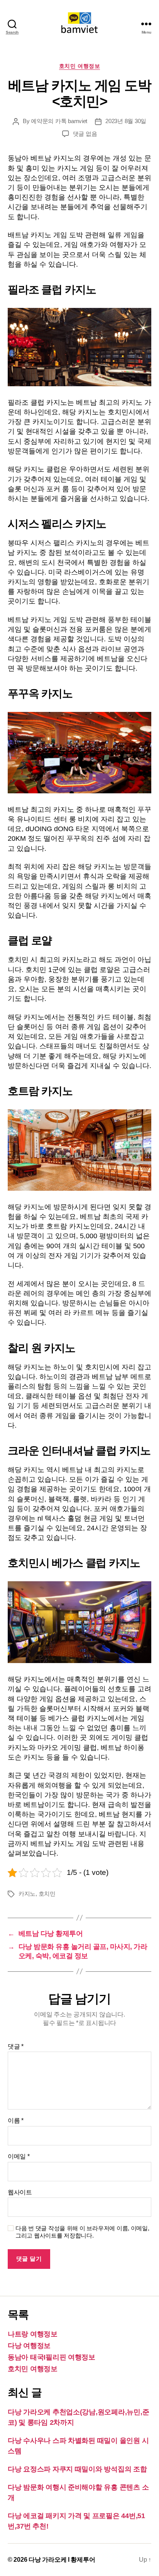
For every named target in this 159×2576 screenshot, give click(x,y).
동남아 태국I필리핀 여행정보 (52, 2357)
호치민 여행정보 (79, 66)
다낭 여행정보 (29, 2346)
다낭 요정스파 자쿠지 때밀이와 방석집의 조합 (77, 2469)
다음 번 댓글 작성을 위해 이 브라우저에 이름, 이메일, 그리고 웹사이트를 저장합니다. (82, 2232)
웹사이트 (20, 2192)
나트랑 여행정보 (33, 2334)
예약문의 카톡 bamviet (59, 121)
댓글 (16, 2046)
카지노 (27, 1894)
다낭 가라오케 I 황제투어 (62, 2560)
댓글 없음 (85, 134)
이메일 (19, 2156)
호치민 (47, 1894)
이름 (16, 2120)
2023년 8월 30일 (126, 121)
